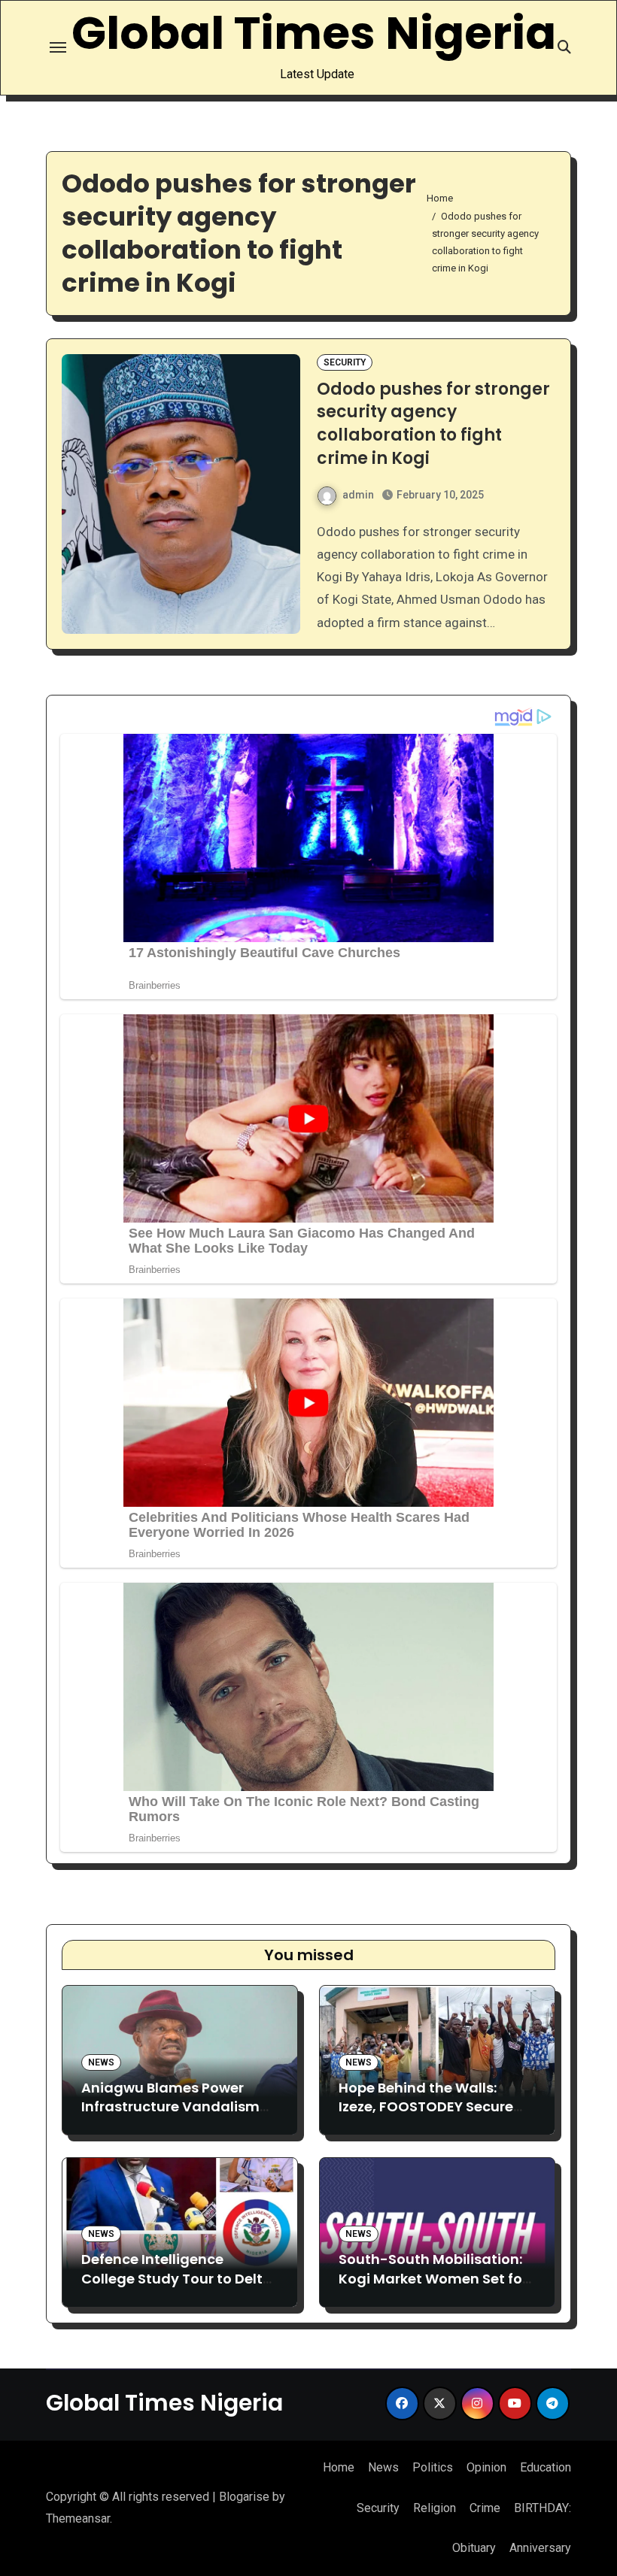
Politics (433, 2467)
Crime (485, 2508)
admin (358, 495)
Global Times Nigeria (314, 33)
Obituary (474, 2548)
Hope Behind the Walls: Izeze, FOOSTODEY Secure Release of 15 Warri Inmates (434, 2106)
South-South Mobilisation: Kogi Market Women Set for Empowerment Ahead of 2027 (433, 2288)
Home (339, 2467)
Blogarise (244, 2497)
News (101, 2062)
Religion (435, 2508)
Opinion (486, 2467)
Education (546, 2467)
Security (345, 362)
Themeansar (78, 2518)
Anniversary (540, 2548)
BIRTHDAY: (543, 2508)
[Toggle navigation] (58, 47)
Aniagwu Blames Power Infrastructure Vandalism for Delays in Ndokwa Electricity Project (170, 2116)
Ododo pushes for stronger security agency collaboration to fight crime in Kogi (433, 424)
